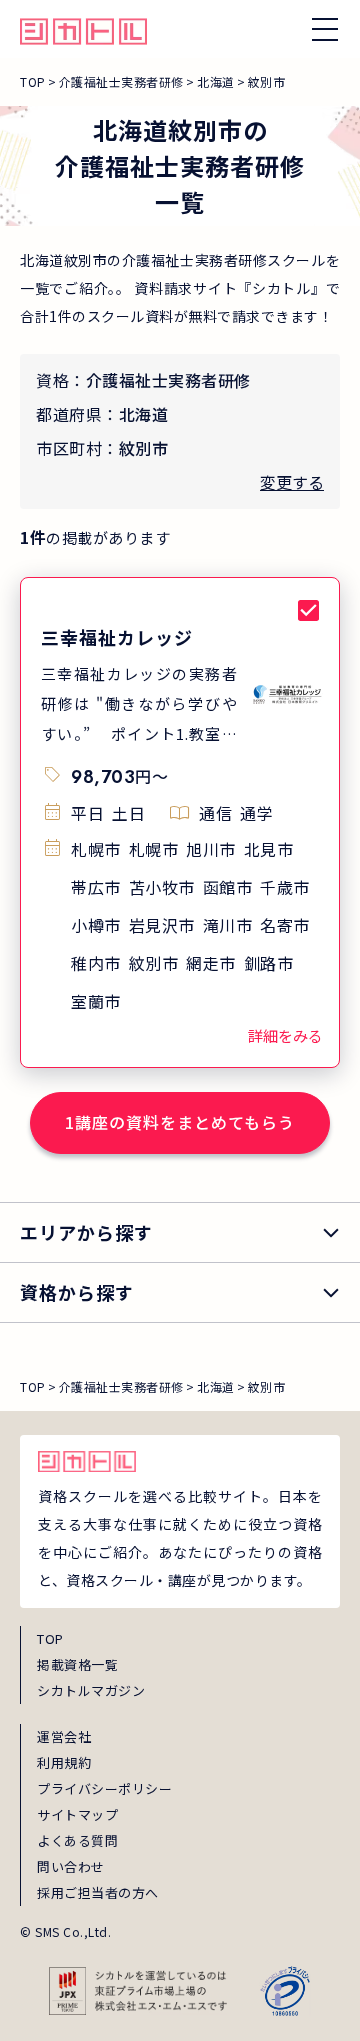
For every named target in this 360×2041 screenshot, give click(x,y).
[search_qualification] (180, 1292)
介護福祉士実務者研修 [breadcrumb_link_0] (121, 81)
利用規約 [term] (64, 1762)
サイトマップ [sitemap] (77, 1814)
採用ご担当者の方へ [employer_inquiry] (98, 1892)
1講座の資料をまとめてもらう (180, 1122)
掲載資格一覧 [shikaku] (77, 1664)
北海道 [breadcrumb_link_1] (216, 81)
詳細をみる (285, 1035)
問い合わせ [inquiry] (71, 1866)
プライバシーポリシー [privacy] (104, 1788)
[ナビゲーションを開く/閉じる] (325, 29)
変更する (292, 482)
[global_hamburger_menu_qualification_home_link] (83, 29)
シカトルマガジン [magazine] (91, 1690)
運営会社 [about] (64, 1736)
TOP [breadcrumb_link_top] (33, 81)
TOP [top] (50, 1638)
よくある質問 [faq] (77, 1840)
